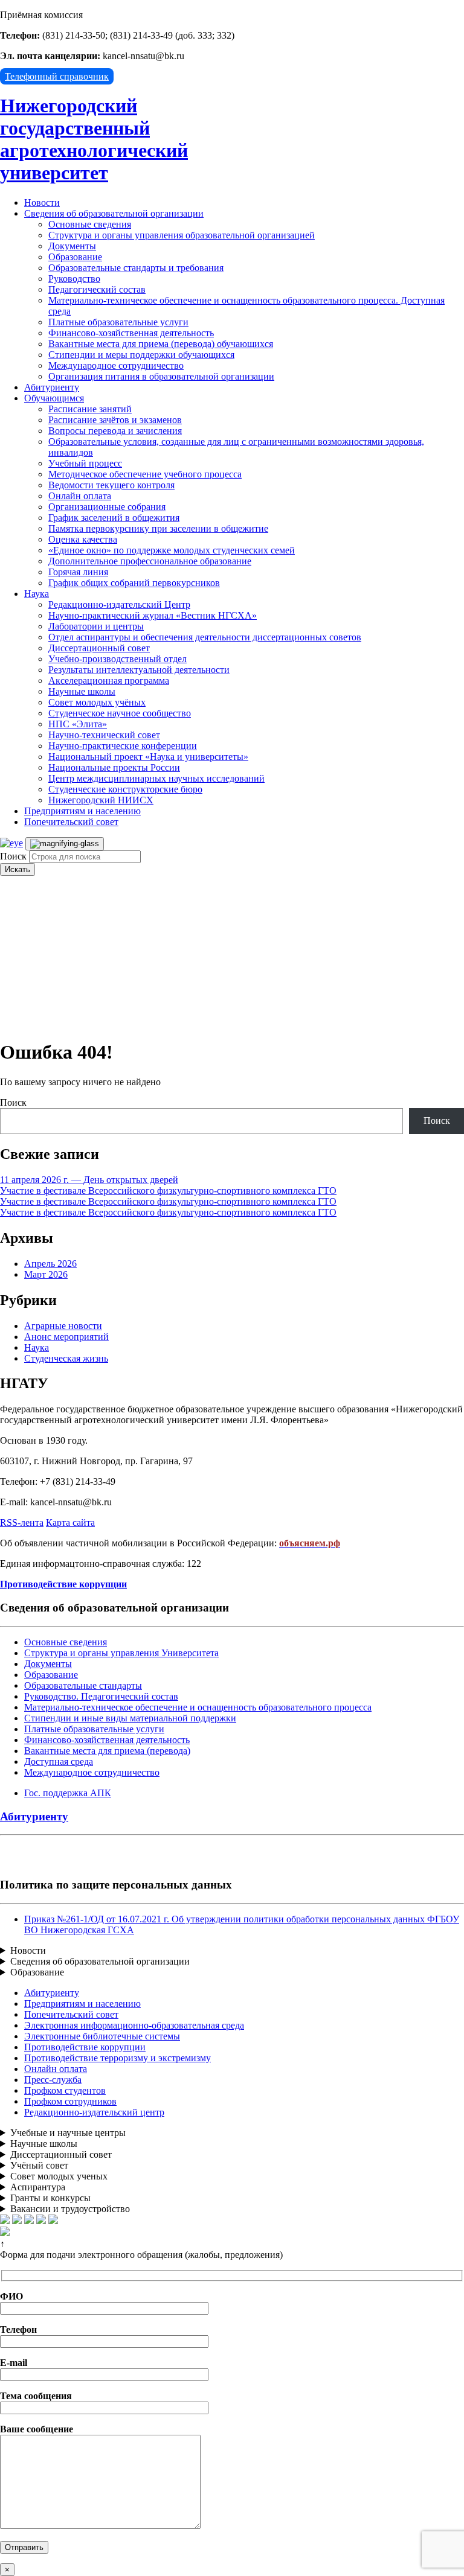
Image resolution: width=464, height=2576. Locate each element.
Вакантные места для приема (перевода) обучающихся (161, 344)
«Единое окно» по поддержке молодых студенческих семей (172, 550)
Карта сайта (70, 1522)
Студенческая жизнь (66, 1358)
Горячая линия (78, 572)
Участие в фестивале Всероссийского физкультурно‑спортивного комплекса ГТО (168, 1191)
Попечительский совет (71, 822)
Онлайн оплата (80, 496)
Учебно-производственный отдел (118, 659)
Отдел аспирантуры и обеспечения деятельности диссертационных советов (205, 637)
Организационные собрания (107, 507)
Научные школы (82, 691)
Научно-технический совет (104, 735)
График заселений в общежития (114, 518)
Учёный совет (39, 2165)
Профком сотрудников (70, 2101)
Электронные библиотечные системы (102, 2036)
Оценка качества (83, 539)
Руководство (74, 279)
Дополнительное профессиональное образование (150, 561)
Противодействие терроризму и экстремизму (118, 2058)
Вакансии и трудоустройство (70, 2209)
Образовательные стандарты (83, 1685)
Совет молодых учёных (97, 702)
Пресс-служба (53, 2080)
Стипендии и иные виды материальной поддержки (130, 1718)
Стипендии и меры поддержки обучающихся (141, 355)
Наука (37, 594)
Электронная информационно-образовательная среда (134, 2025)
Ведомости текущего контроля (111, 485)
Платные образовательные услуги (118, 322)
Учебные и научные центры (68, 2133)
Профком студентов (65, 2090)
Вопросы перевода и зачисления (115, 431)
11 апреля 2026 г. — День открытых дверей (89, 1180)
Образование (75, 257)
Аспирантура (38, 2187)
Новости (42, 202)
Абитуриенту (52, 387)
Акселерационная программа (109, 681)
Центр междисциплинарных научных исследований (156, 778)
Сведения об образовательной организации (114, 213)
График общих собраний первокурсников (134, 583)
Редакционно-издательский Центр (119, 604)
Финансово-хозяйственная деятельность (131, 333)
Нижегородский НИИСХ (101, 800)
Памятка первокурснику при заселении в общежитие (158, 528)
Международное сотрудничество (116, 365)
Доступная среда (59, 1761)
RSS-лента (22, 1522)
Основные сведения (90, 224)
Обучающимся (54, 398)
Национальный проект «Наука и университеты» (148, 757)
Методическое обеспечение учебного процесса (145, 474)
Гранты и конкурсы (50, 2198)
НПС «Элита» (78, 724)
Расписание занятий (90, 409)
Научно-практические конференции (123, 746)
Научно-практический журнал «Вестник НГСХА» (153, 615)
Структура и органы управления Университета (121, 1653)
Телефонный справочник (57, 76)
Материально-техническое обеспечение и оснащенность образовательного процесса (198, 1707)
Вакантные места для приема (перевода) (107, 1751)
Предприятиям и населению (82, 811)
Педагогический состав (97, 289)
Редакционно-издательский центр (94, 2112)
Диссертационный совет (99, 648)
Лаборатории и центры (96, 626)
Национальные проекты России (114, 767)
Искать (18, 869)
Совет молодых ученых (59, 2176)
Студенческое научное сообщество (120, 713)
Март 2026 (46, 1274)
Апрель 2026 (50, 1264)
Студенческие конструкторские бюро (125, 789)
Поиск (13, 856)
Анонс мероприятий (66, 1337)
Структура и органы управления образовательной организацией (182, 235)
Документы (72, 246)
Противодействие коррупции (85, 2047)
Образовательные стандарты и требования (136, 268)
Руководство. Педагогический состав (101, 1696)
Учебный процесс (85, 463)
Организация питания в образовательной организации (161, 376)
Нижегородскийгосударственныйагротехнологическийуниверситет (94, 139)
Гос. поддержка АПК (68, 1793)
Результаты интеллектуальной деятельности (139, 670)
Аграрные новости (63, 1326)
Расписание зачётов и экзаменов (115, 420)
